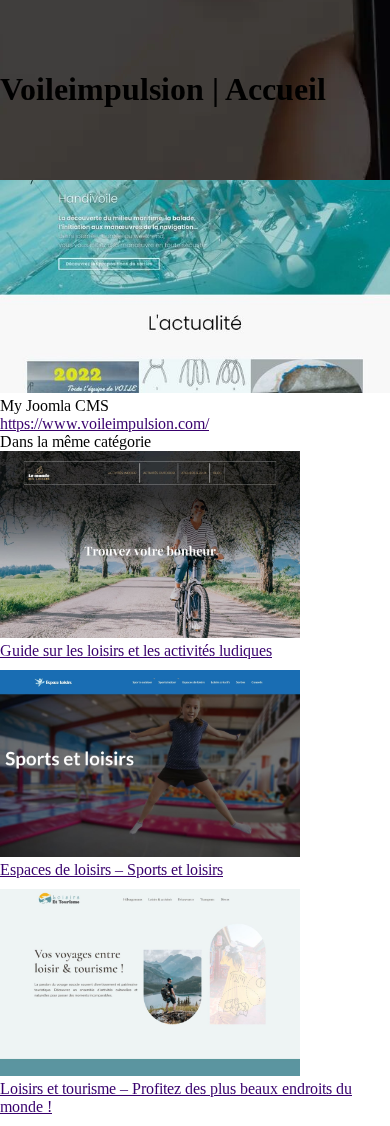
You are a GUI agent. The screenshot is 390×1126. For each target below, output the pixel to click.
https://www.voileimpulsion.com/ (104, 423)
